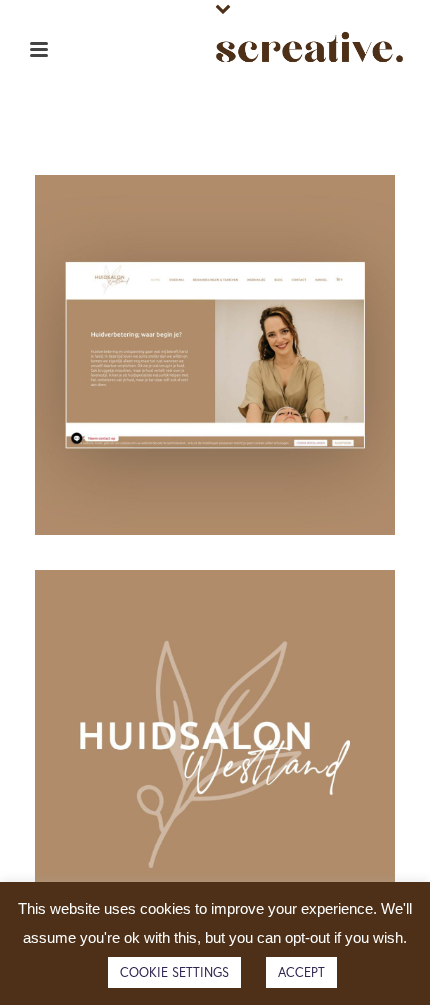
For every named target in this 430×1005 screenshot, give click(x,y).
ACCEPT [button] (301, 972)
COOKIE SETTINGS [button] (174, 972)
